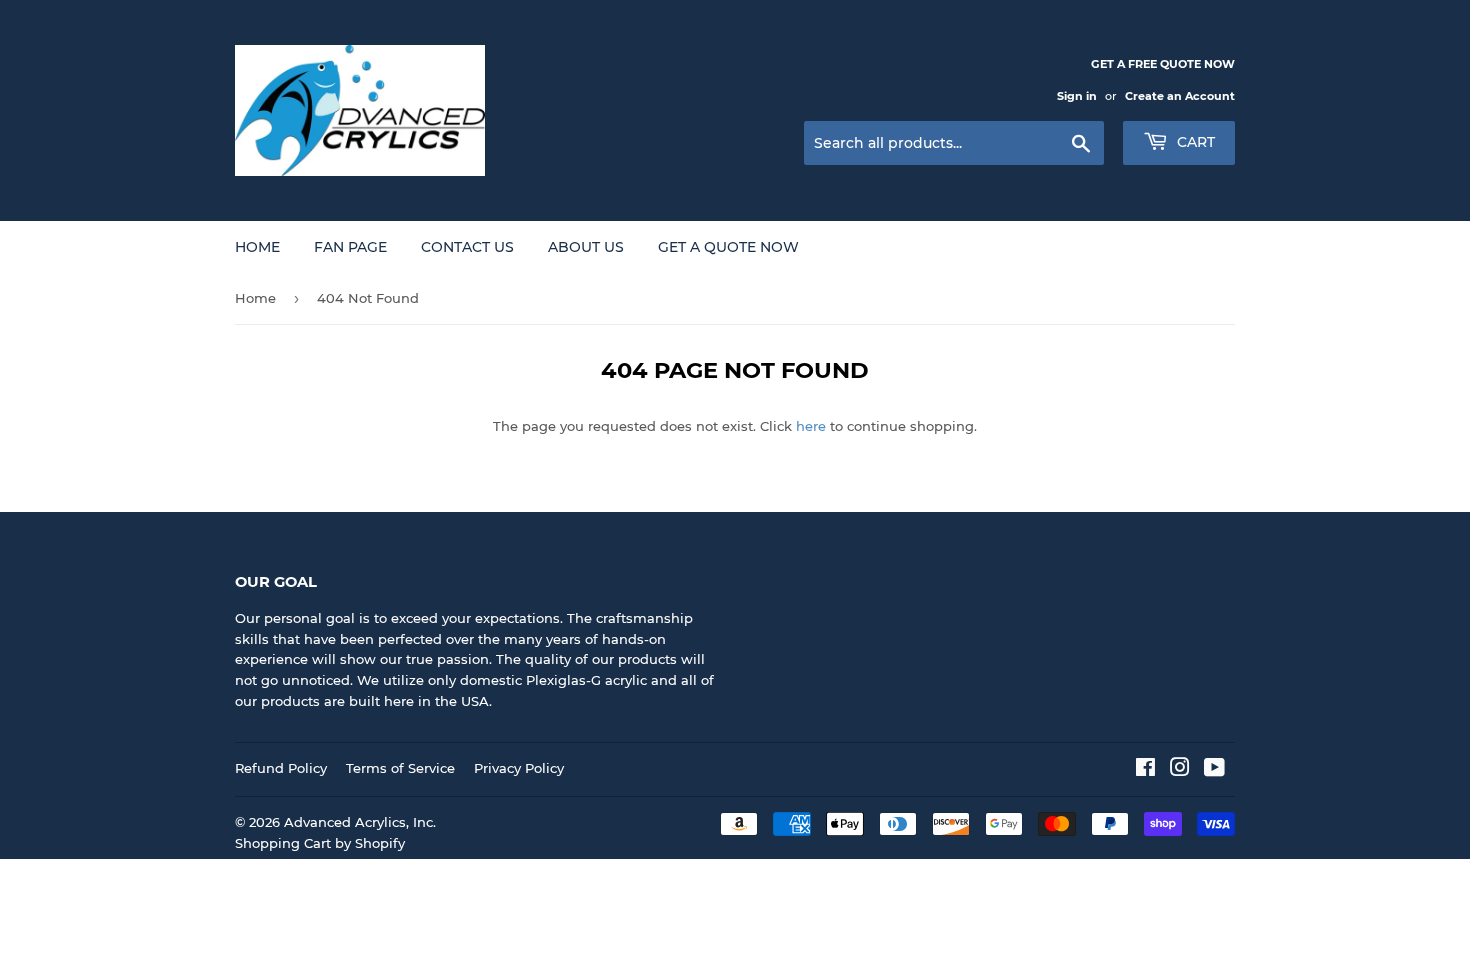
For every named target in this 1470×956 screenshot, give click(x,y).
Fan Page (350, 247)
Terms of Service (400, 768)
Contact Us (467, 247)
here (811, 426)
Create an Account (1180, 96)
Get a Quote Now (728, 247)
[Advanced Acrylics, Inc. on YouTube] (1214, 770)
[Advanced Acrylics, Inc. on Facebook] (1145, 770)
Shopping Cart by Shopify (320, 843)
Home (257, 247)
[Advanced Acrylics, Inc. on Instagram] (1180, 770)
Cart (1194, 142)
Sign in (1077, 96)
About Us (586, 247)
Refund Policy (281, 768)
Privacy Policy (519, 768)
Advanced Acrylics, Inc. (360, 822)
